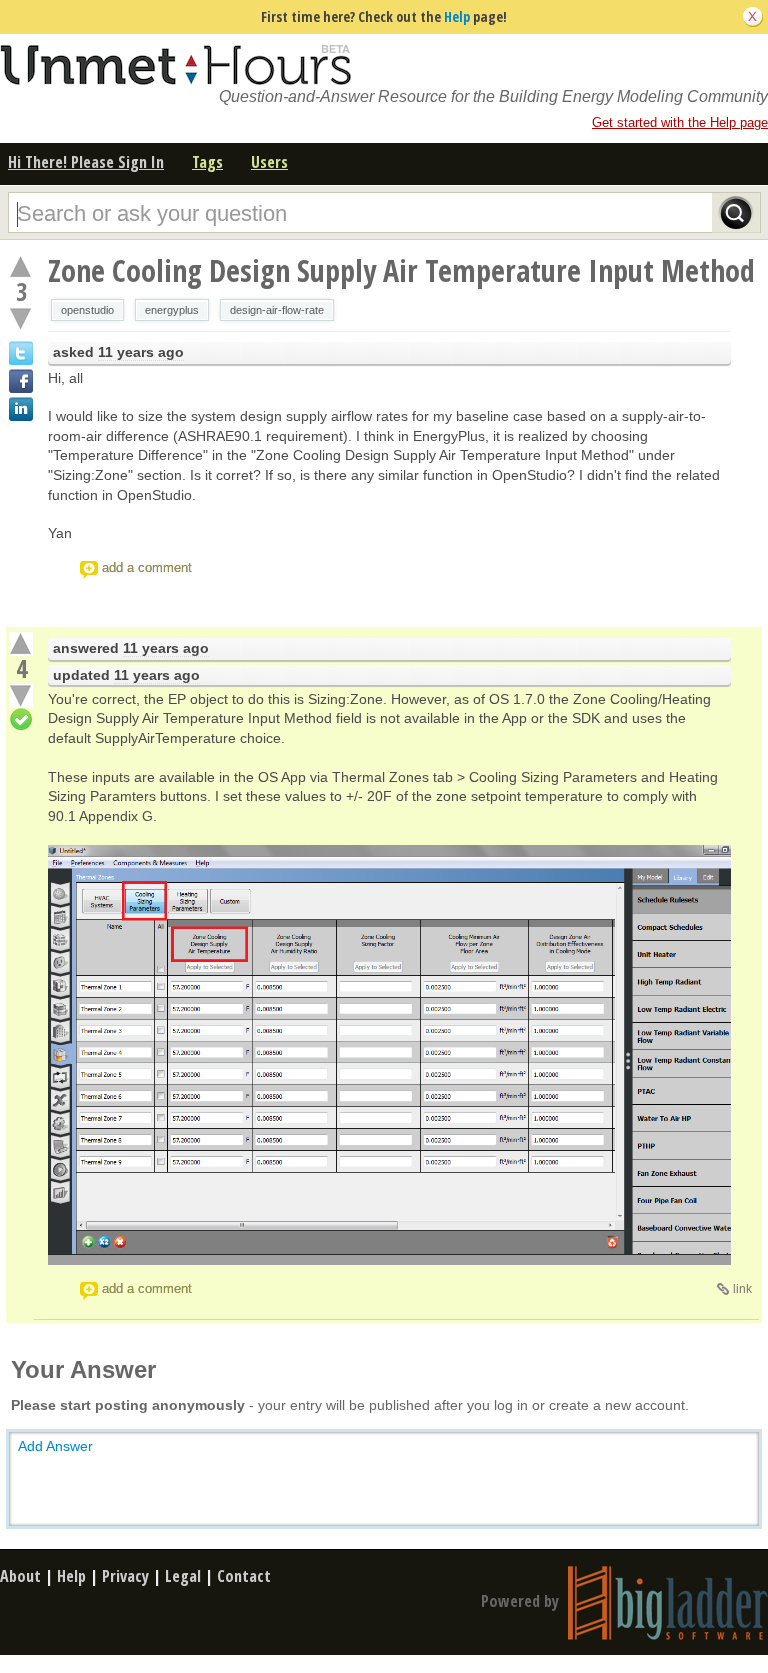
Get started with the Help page (680, 122)
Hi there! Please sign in (86, 162)
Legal (183, 1576)
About (20, 1576)
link (742, 1289)
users (269, 162)
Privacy (125, 1576)
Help (457, 16)
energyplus (172, 310)
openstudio (87, 310)
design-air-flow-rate (277, 310)
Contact (244, 1576)
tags (207, 162)
